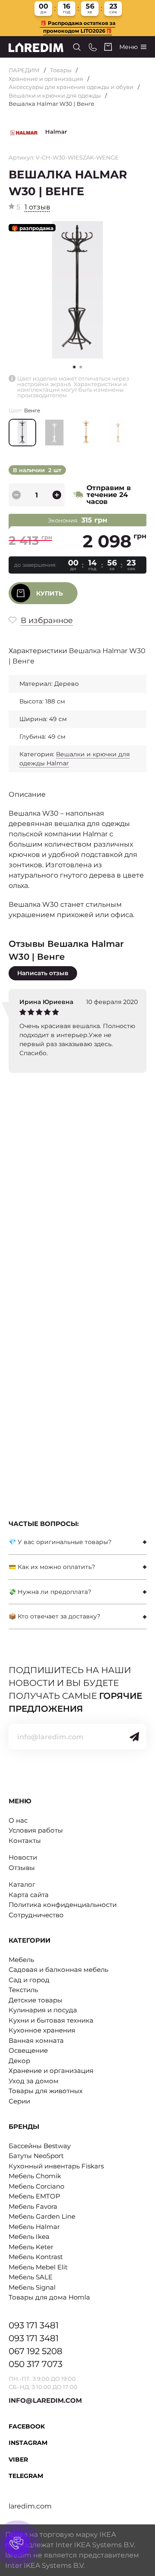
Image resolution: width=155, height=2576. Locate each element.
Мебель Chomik (35, 2176)
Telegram (26, 2476)
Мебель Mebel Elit (38, 2267)
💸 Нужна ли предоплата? (50, 1592)
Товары (61, 70)
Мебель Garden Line (42, 2216)
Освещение (28, 2050)
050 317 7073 (36, 2364)
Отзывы (22, 1868)
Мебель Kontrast (36, 2257)
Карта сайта (29, 1895)
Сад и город (29, 1980)
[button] (81, 367)
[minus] (16, 495)
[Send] (134, 1737)
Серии (19, 2101)
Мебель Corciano (36, 2186)
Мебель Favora (33, 2206)
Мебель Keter (31, 2247)
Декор (19, 2061)
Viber (18, 2459)
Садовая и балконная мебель (58, 1970)
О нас (18, 1820)
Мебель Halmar (34, 2227)
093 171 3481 (34, 2325)
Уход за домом (34, 2081)
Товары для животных (46, 2091)
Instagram (28, 2443)
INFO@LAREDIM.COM (45, 2400)
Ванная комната (36, 2040)
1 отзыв (37, 207)
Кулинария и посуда (43, 2010)
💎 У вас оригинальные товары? (60, 1542)
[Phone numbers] (93, 47)
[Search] (77, 47)
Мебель (21, 1960)
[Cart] (108, 47)
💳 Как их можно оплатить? (52, 1567)
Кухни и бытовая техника (51, 2020)
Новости (23, 1857)
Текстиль (23, 1990)
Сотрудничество (36, 1915)
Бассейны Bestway (40, 2146)
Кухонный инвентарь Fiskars (56, 2166)
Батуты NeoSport (36, 2156)
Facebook (27, 2426)
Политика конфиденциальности (63, 1905)
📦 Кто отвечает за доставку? (54, 1616)
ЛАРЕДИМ (24, 70)
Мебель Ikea (29, 2237)
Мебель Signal (32, 2287)
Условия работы (36, 1830)
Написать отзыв (43, 973)
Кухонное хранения (42, 2030)
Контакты (25, 1841)
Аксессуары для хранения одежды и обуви (71, 87)
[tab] (77, 1542)
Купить (50, 593)
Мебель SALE (31, 2277)
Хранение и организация (46, 79)
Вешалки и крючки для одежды (55, 95)
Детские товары (36, 2000)
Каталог (22, 1884)
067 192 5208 (36, 2351)
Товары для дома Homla (49, 2297)
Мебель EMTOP (34, 2196)
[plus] (57, 495)
